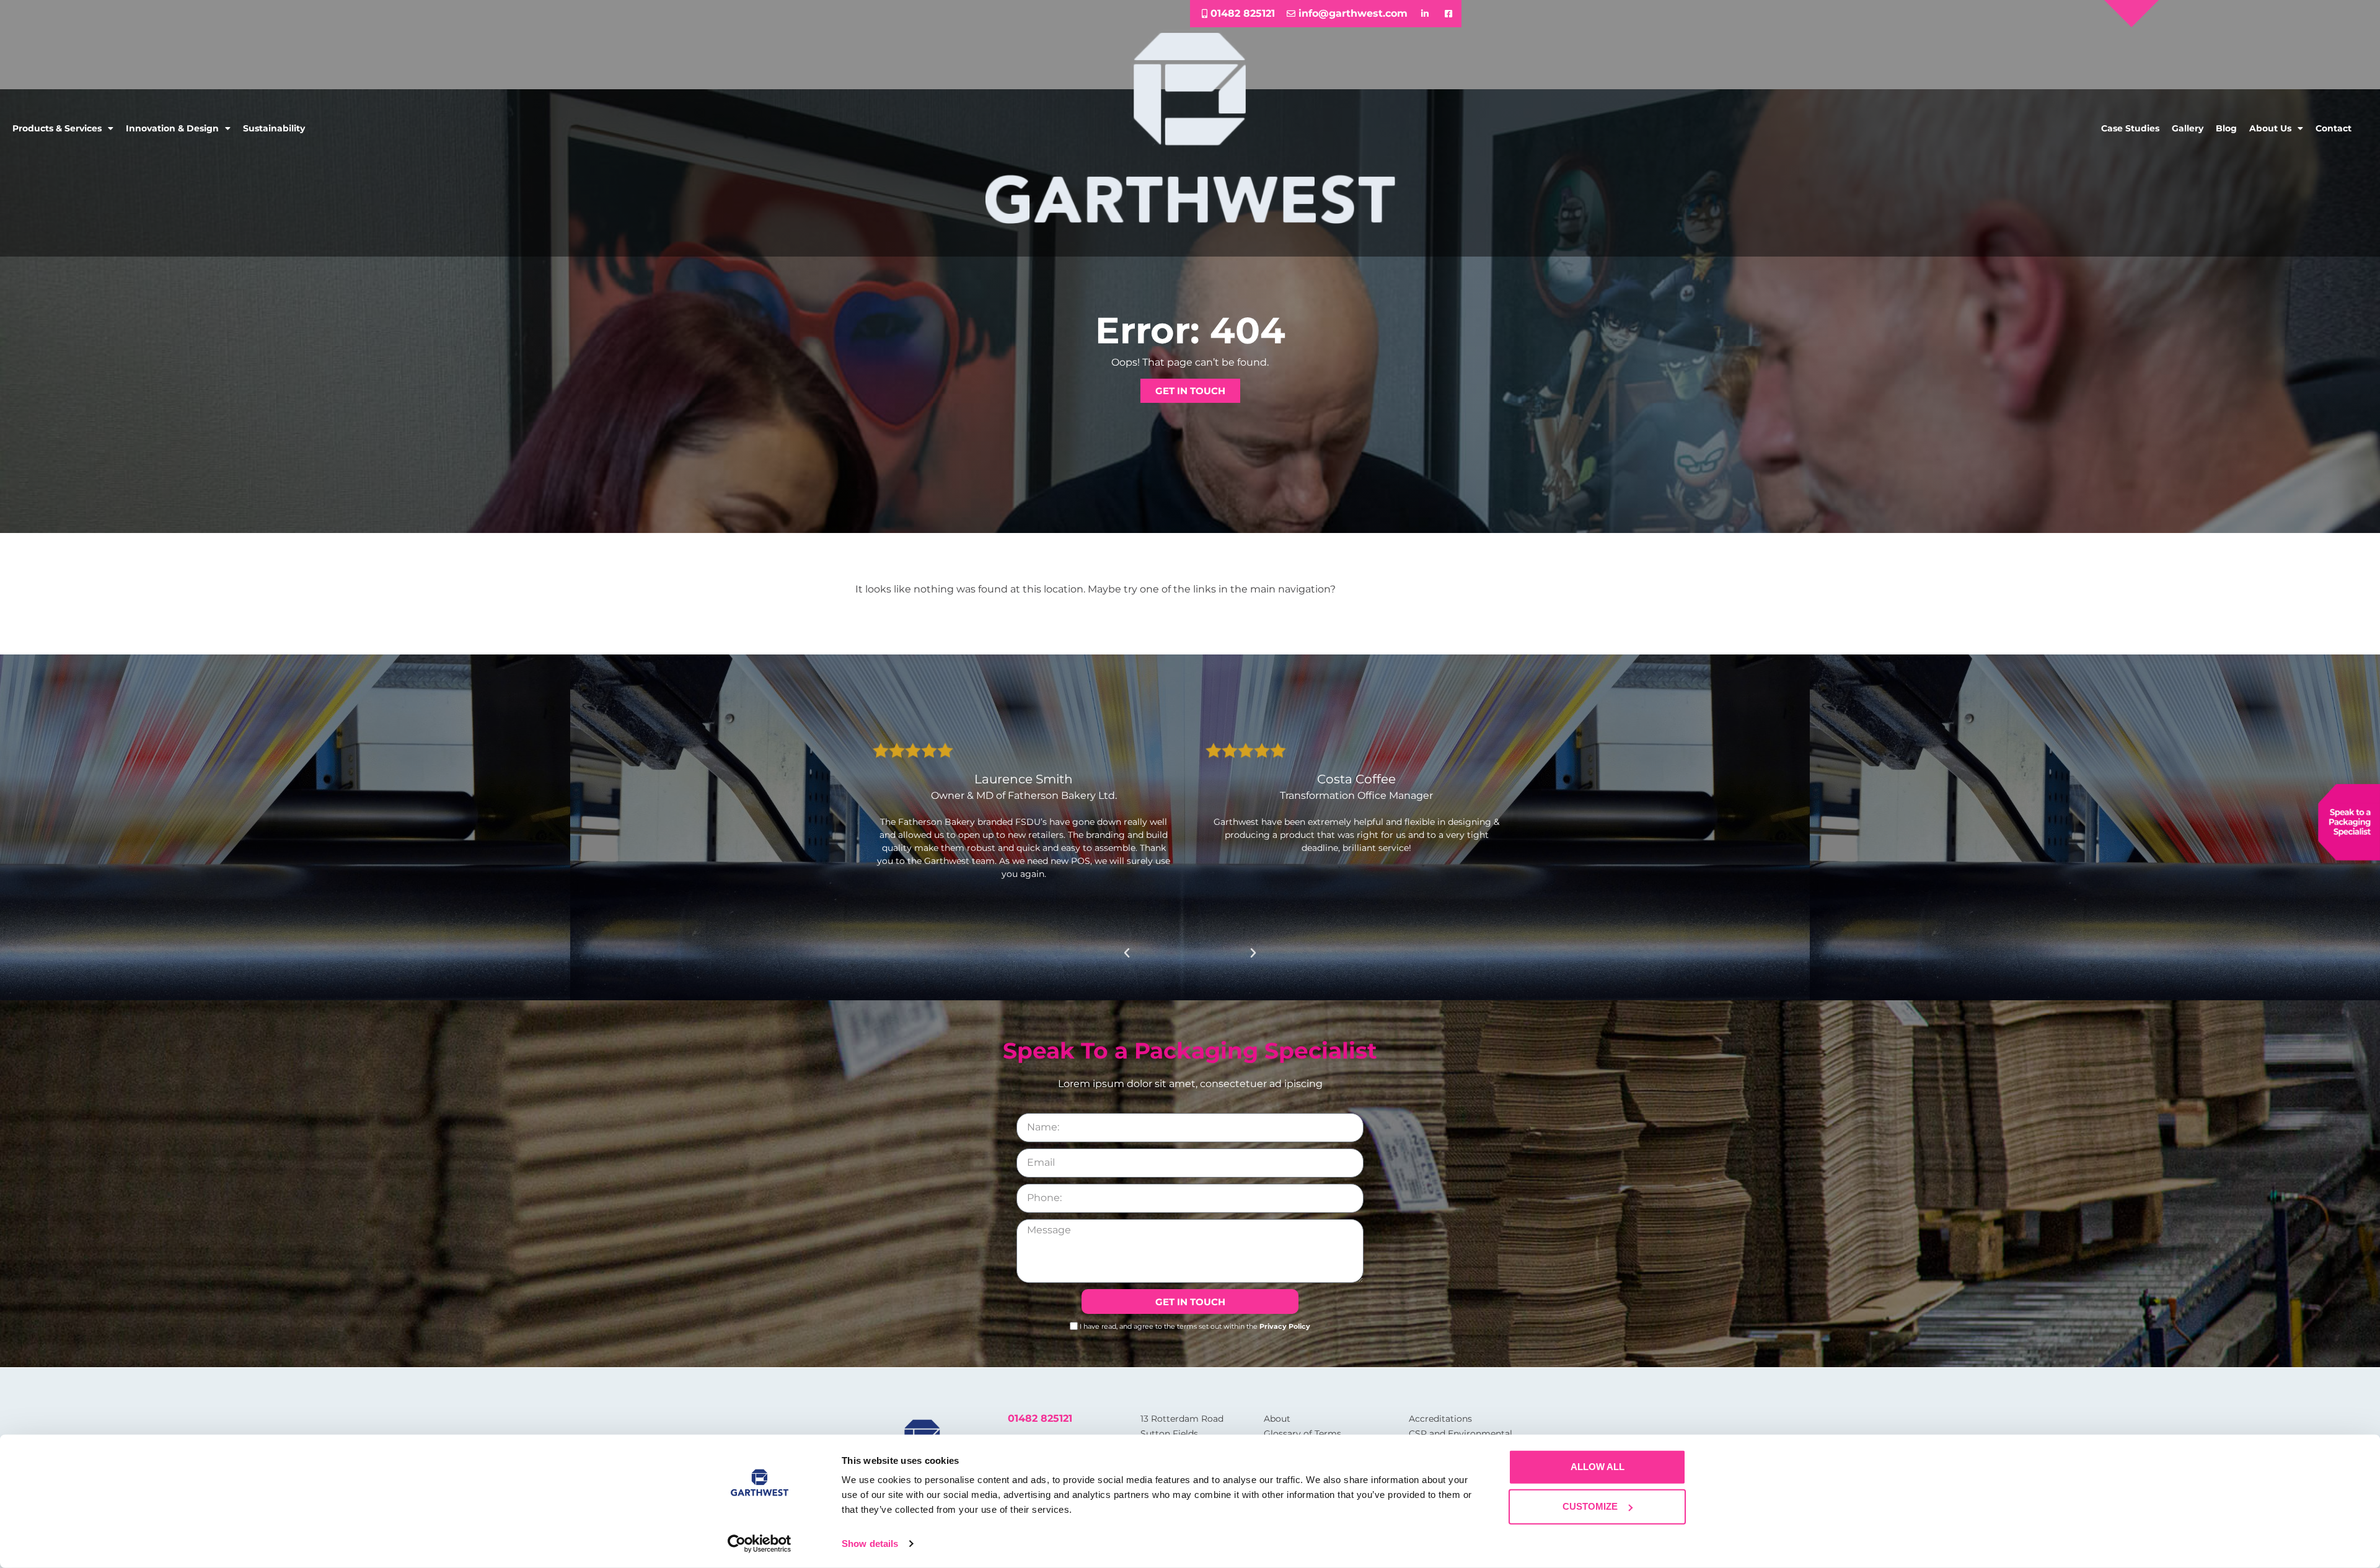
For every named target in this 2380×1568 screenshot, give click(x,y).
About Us (2270, 128)
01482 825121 (1040, 1418)
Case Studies (2130, 128)
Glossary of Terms (1302, 1434)
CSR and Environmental (1461, 1434)
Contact (2334, 128)
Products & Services (57, 128)
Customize (1590, 1506)
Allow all (1598, 1467)
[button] (1127, 953)
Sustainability (274, 128)
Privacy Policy (1285, 1326)
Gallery (2188, 128)
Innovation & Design (172, 128)
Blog (2226, 128)
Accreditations (1440, 1419)
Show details (870, 1544)
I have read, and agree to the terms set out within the (1195, 1326)
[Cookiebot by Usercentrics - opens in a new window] (760, 1544)
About (1277, 1419)
